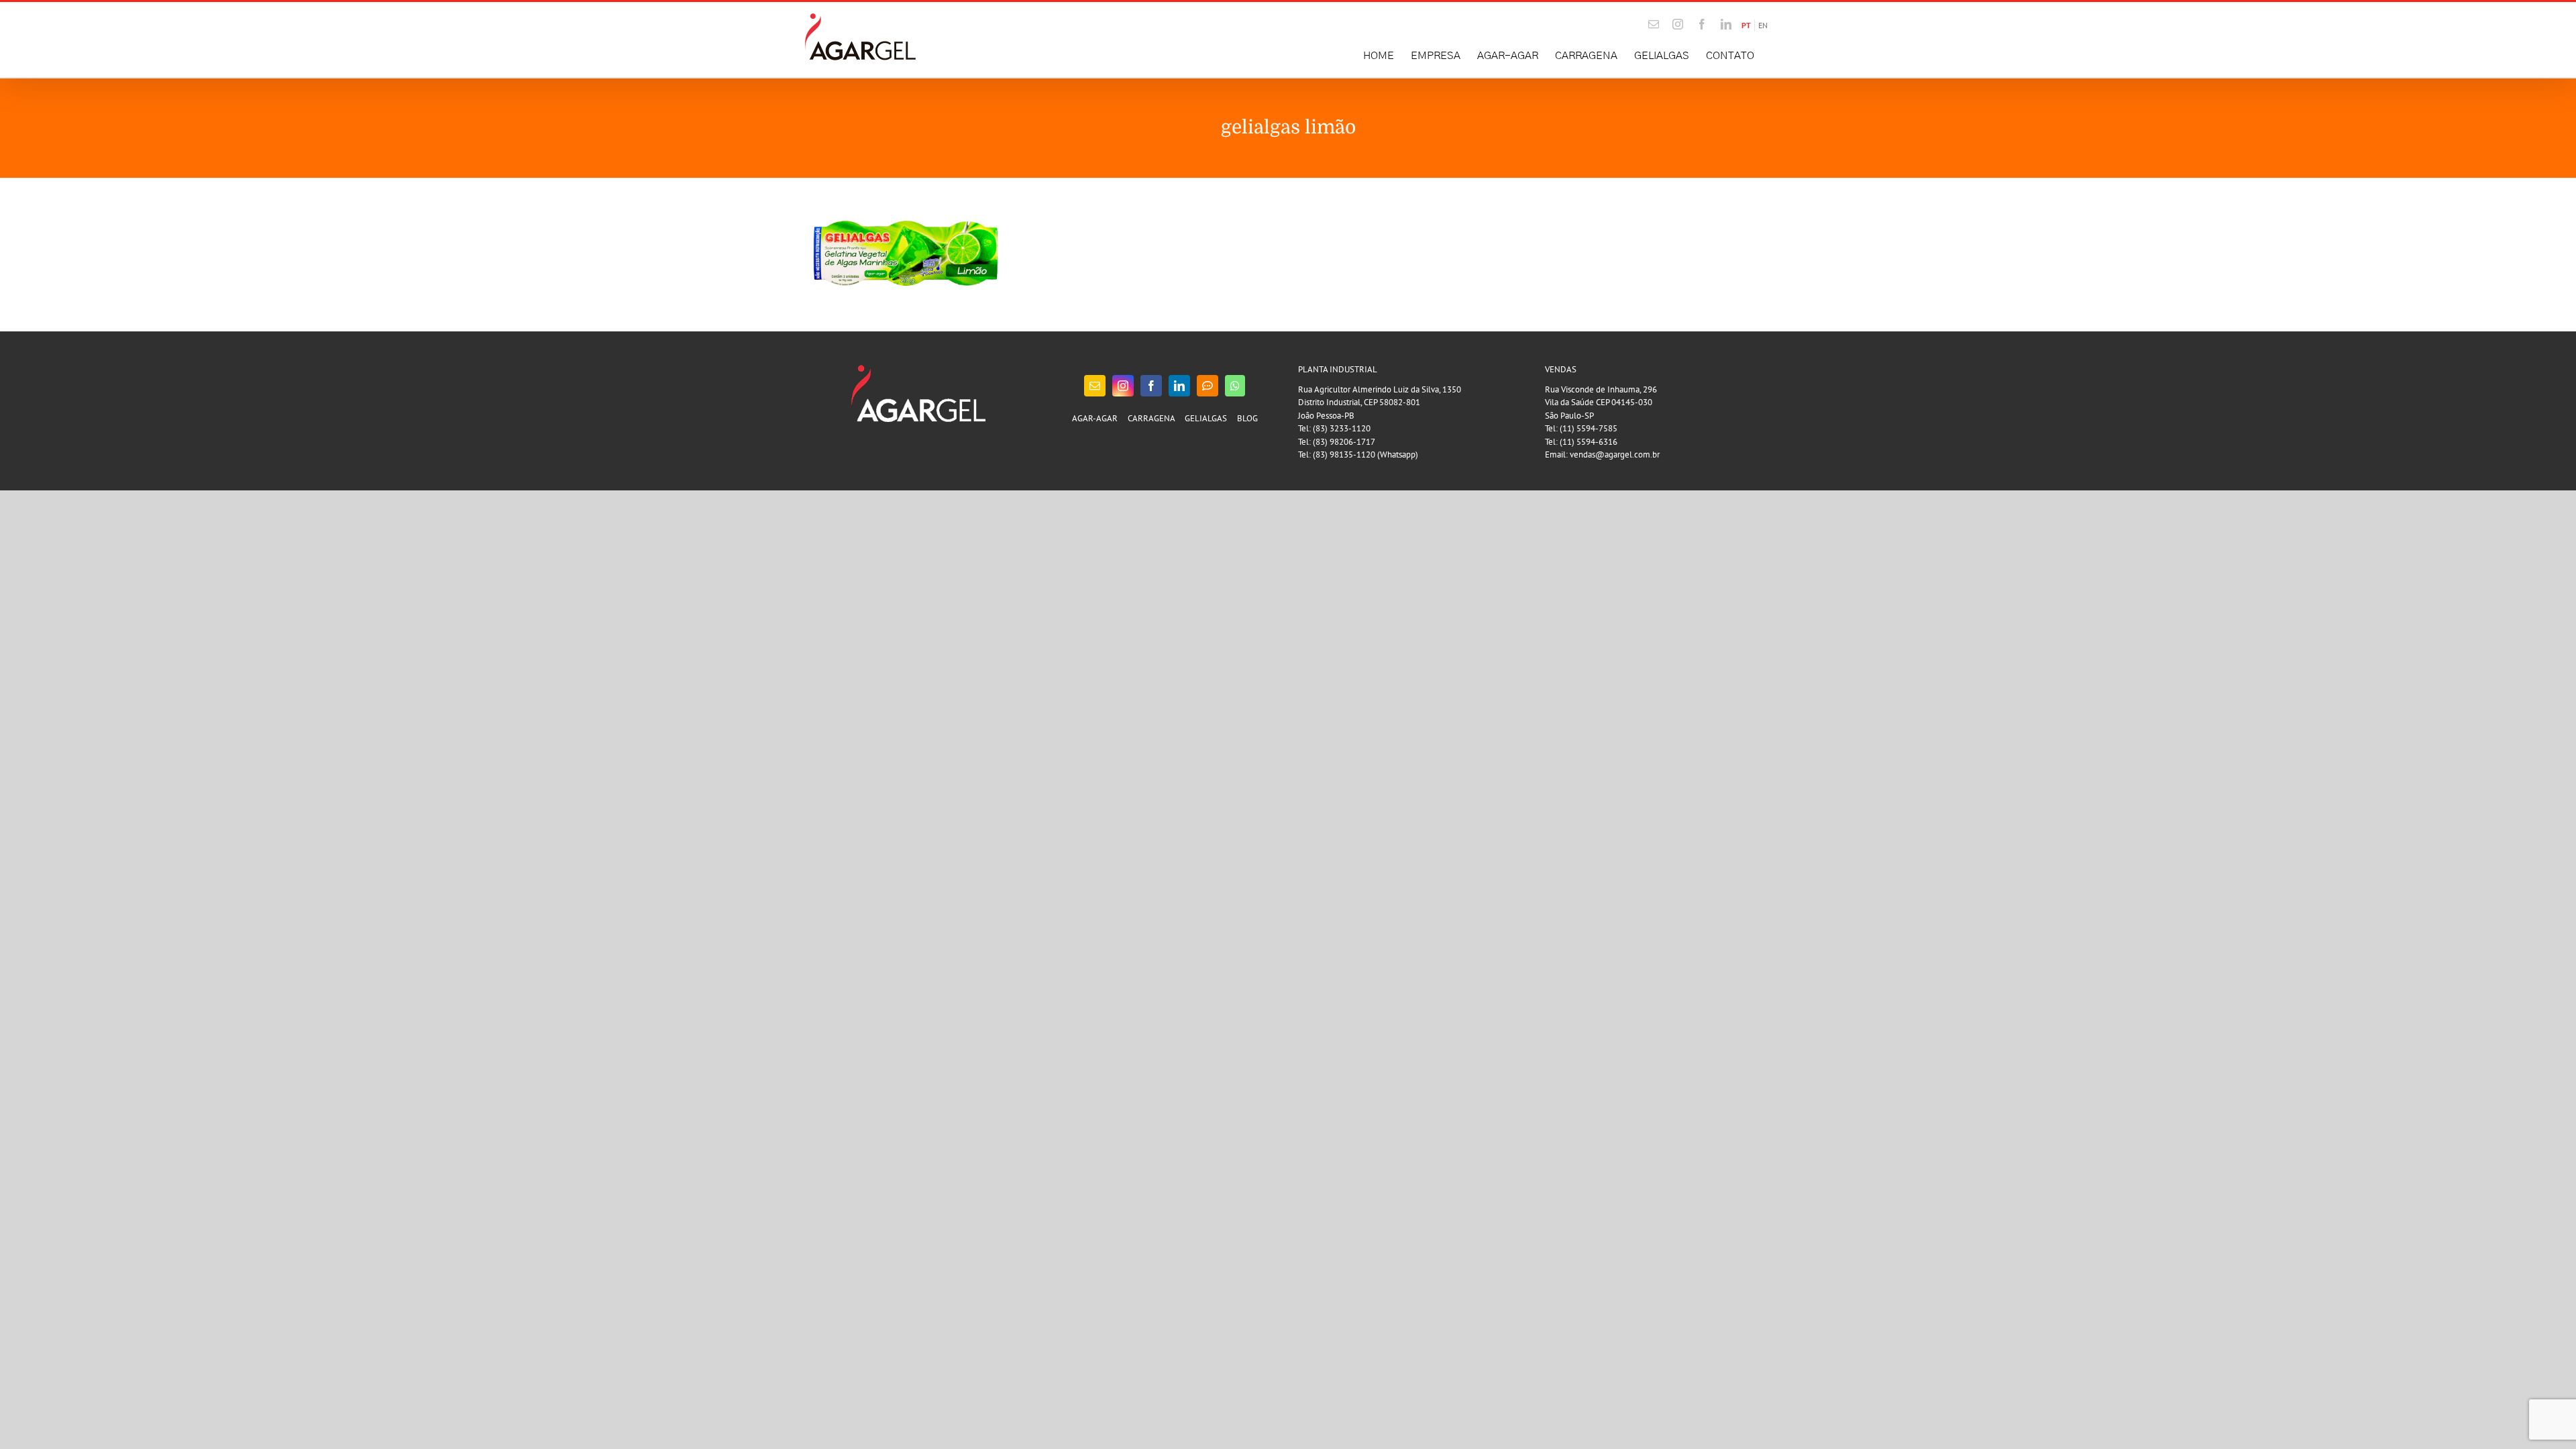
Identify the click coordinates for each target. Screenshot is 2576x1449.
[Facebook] (1151, 386)
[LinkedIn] (1179, 386)
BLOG (1247, 418)
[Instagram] (1123, 386)
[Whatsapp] (1235, 386)
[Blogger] (1207, 386)
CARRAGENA (1151, 418)
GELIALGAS (1206, 418)
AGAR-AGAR (1095, 418)
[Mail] (1095, 386)
